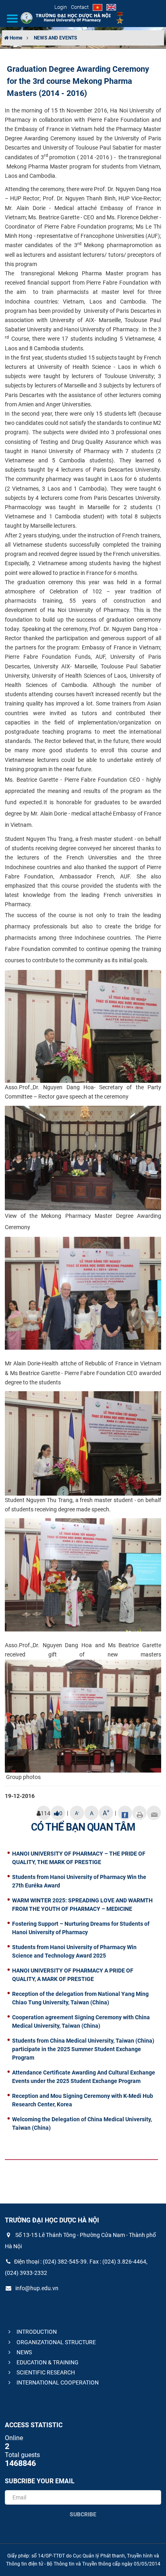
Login (61, 7)
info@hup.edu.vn (36, 2288)
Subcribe (83, 2514)
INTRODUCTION (36, 2332)
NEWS (24, 2352)
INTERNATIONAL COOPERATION (57, 2382)
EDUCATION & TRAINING (47, 2362)
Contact (80, 7)
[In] (139, 1813)
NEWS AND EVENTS (55, 38)
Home (15, 38)
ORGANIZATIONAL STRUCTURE (56, 2342)
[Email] (154, 1813)
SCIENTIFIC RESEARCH (45, 2372)
